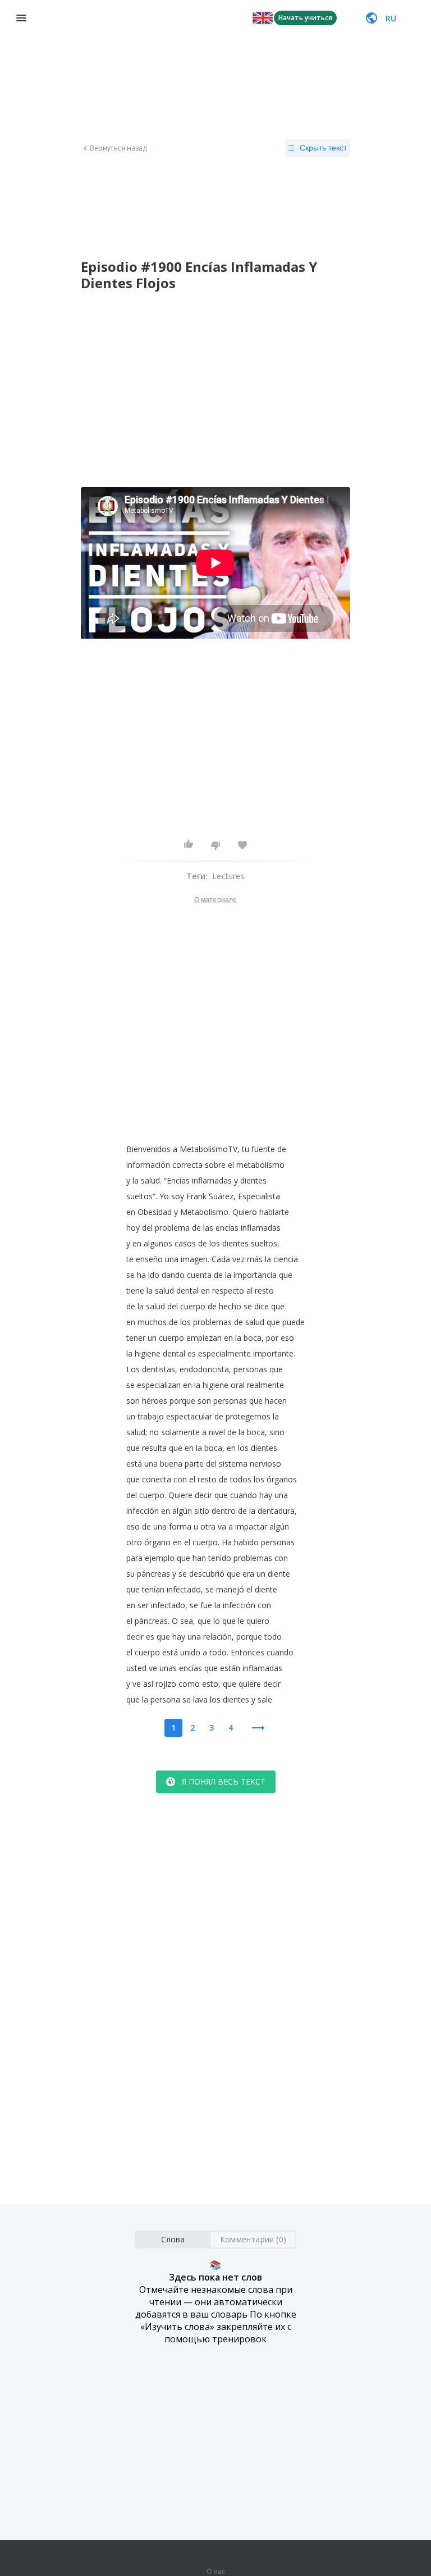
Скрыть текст (323, 148)
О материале (215, 900)
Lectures (228, 876)
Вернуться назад (118, 148)
